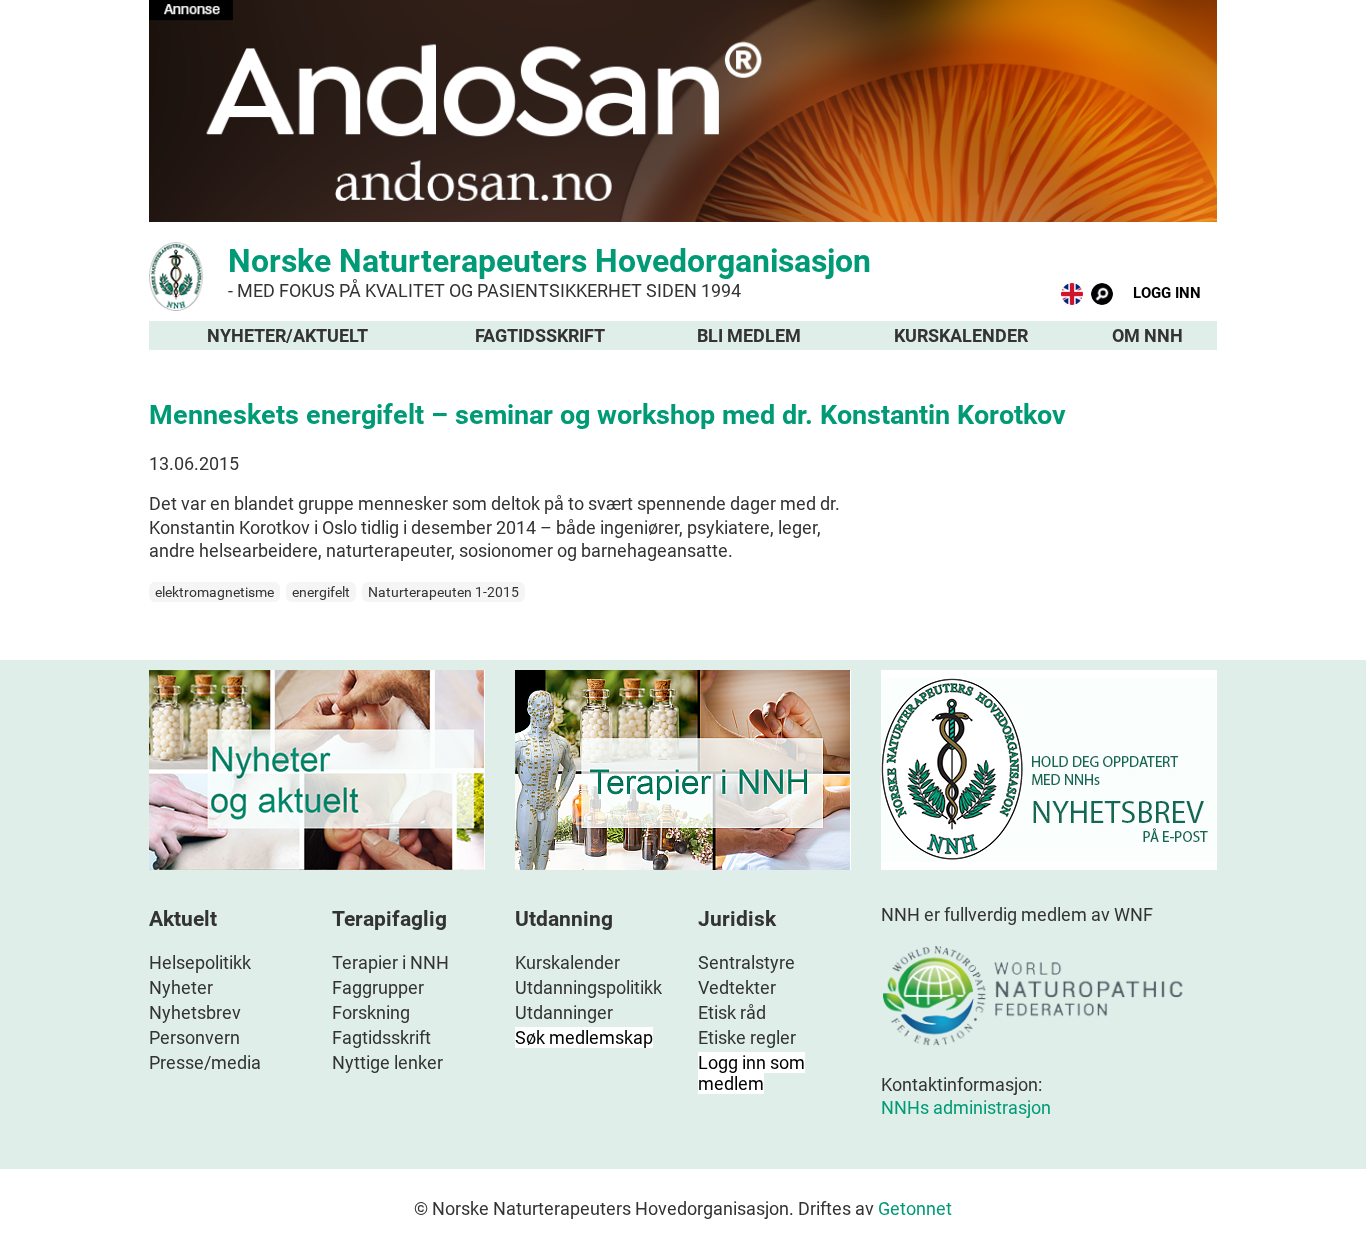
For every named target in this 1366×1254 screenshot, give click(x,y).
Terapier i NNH (390, 962)
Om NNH (1147, 335)
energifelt (321, 592)
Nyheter (181, 987)
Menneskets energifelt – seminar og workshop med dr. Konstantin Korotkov (607, 415)
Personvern (194, 1037)
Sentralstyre (746, 962)
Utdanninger (564, 1012)
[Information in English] (1072, 298)
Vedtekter (737, 987)
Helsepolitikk (200, 962)
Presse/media (205, 1062)
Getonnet (915, 1208)
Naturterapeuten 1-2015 (443, 592)
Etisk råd (732, 1012)
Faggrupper (378, 987)
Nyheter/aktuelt (287, 335)
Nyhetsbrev (195, 1012)
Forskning (371, 1012)
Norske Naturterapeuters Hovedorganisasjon (549, 271)
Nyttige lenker (387, 1062)
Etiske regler (747, 1037)
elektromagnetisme (214, 592)
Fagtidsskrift (540, 335)
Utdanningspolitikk (588, 987)
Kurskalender (961, 335)
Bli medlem (749, 335)
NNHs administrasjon (966, 1107)
